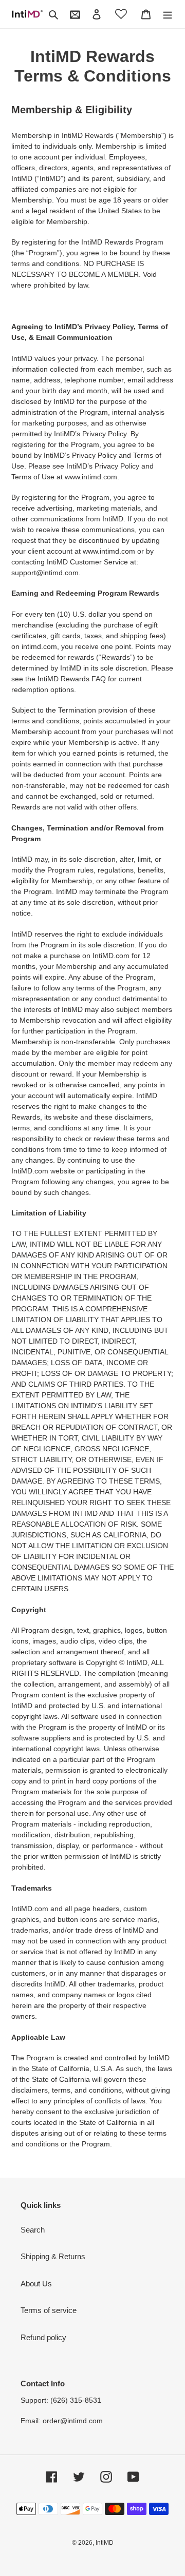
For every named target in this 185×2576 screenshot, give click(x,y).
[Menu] (168, 14)
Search (33, 2230)
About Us (36, 2284)
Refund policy (43, 2337)
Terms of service (49, 2310)
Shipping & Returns (53, 2256)
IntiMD (105, 2543)
